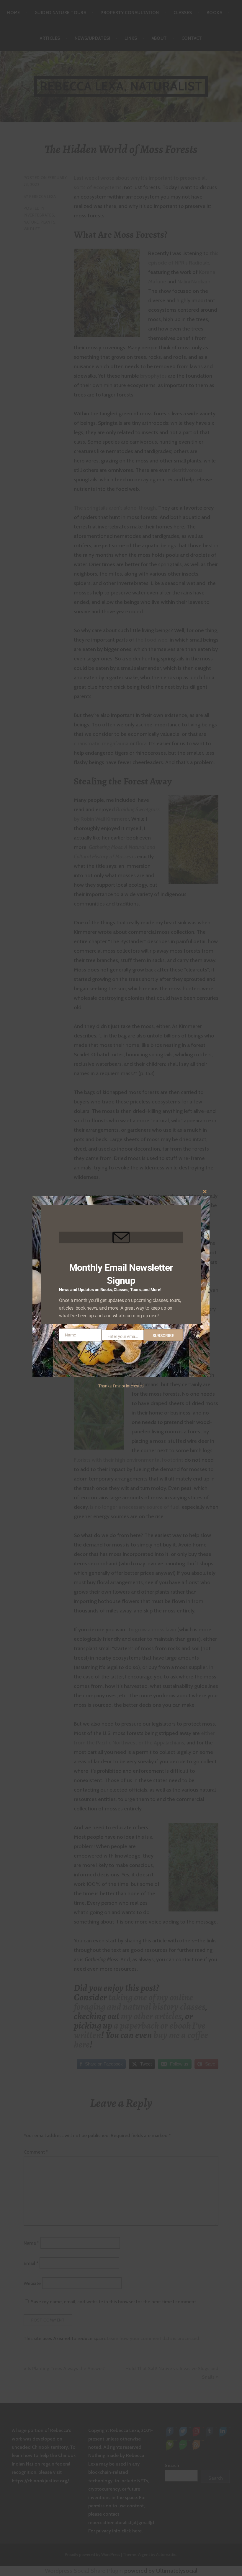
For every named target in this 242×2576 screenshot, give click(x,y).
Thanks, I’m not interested (121, 1386)
